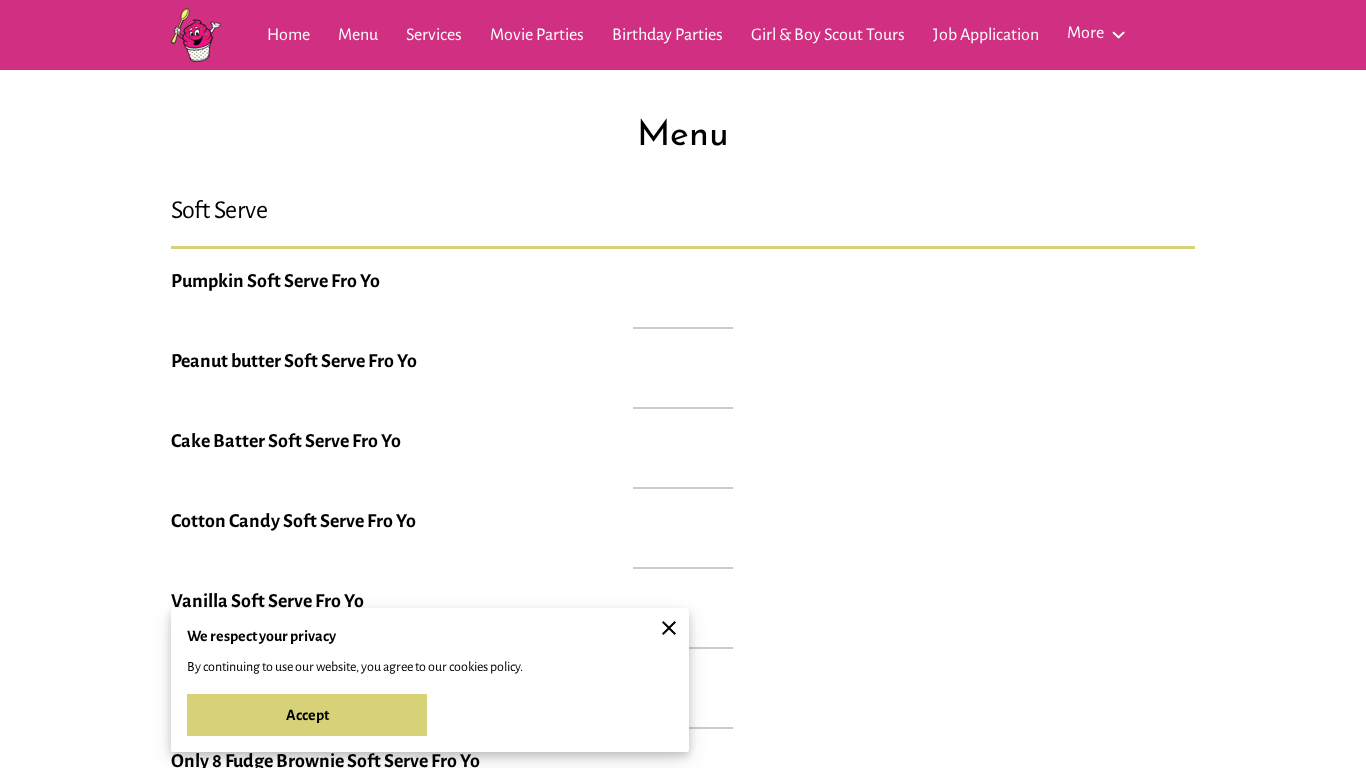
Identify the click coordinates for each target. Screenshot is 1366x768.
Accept (307, 715)
